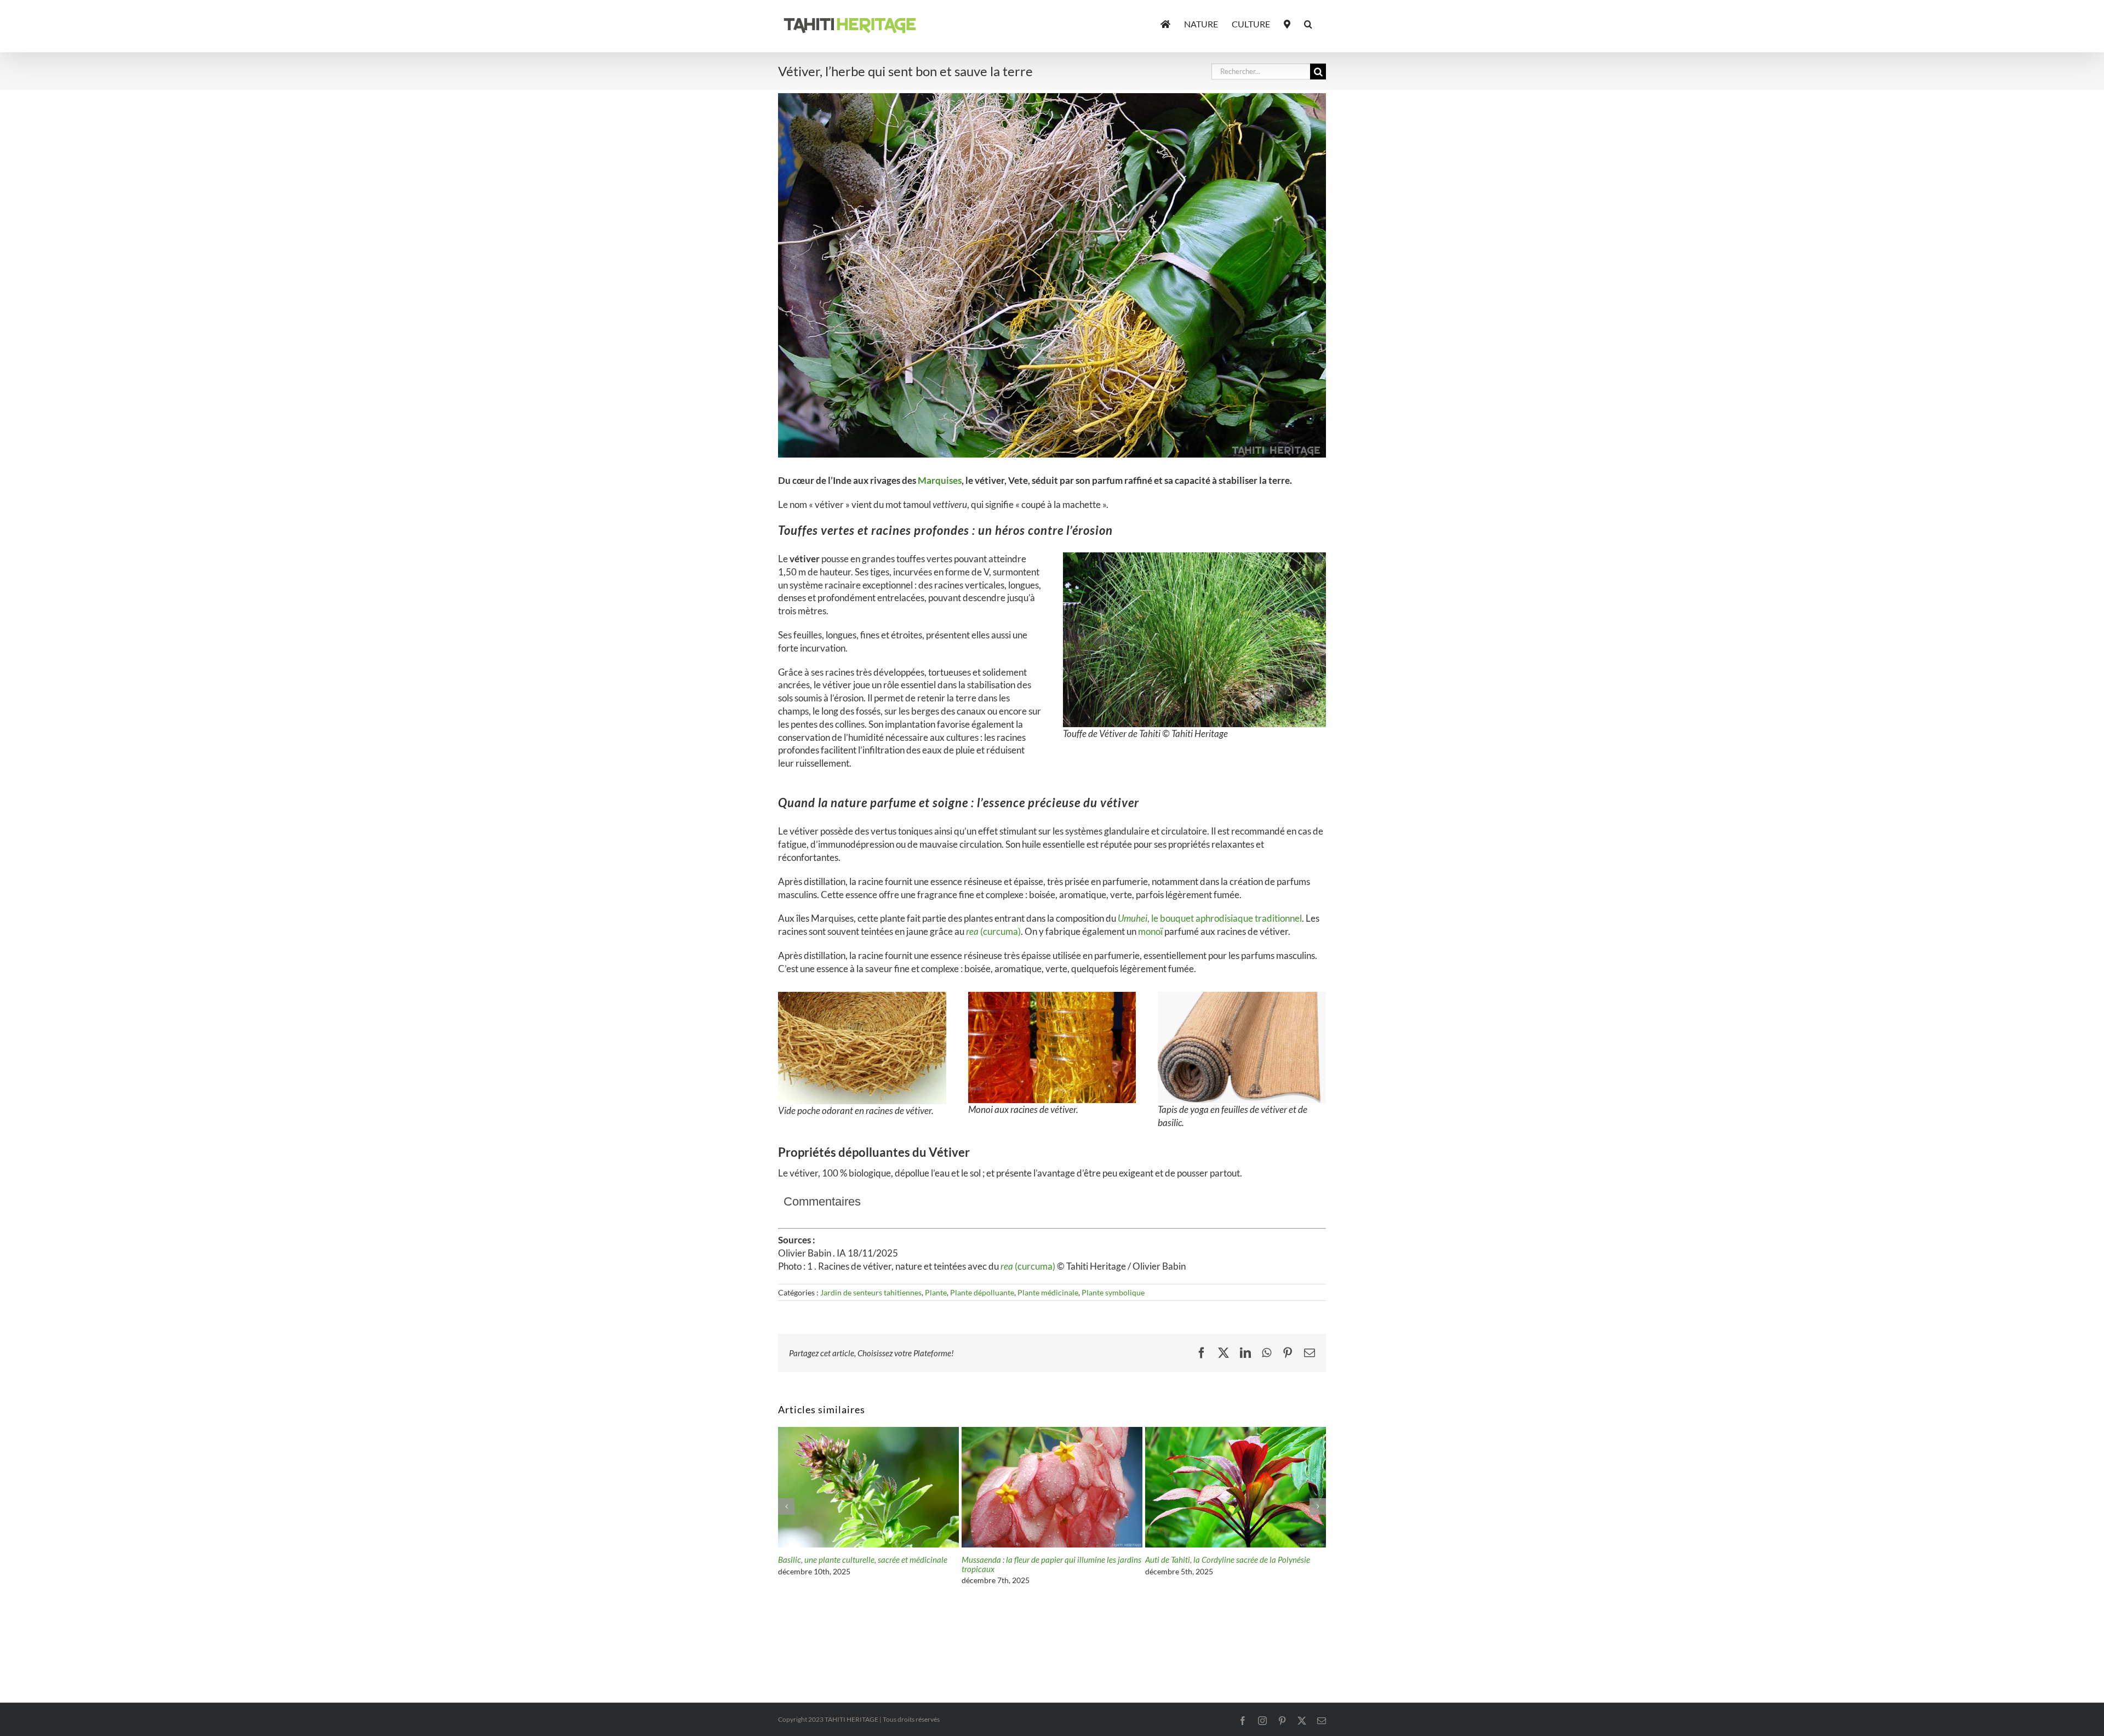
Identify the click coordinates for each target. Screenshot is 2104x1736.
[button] (1308, 23)
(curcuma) (993, 931)
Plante (936, 1292)
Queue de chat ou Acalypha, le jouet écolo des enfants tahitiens (1039, 1564)
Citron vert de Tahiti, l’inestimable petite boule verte (865, 1560)
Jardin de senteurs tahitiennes (871, 1292)
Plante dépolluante (982, 1292)
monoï (1150, 931)
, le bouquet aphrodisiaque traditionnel (1210, 918)
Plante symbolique (1113, 1292)
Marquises (940, 480)
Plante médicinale (1048, 1292)
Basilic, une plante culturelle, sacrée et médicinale (1230, 1560)
